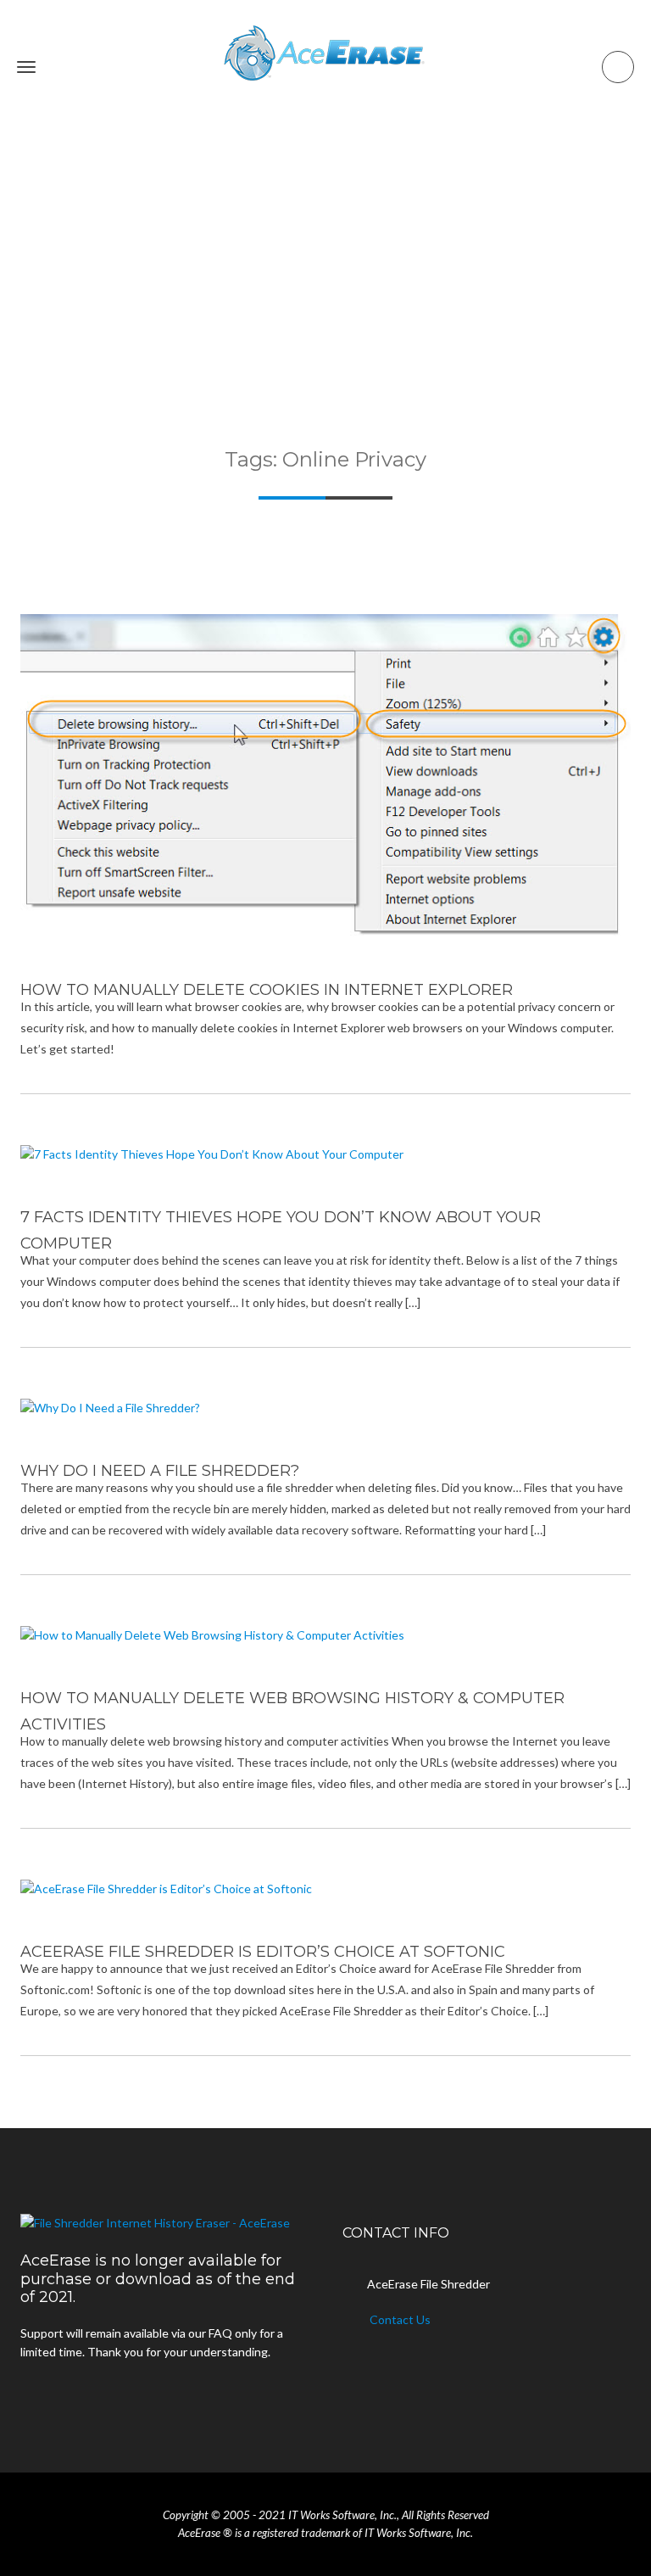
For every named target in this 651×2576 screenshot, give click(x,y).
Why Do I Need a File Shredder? (160, 1471)
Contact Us (400, 2319)
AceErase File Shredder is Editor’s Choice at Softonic (263, 1952)
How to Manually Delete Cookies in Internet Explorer (267, 990)
